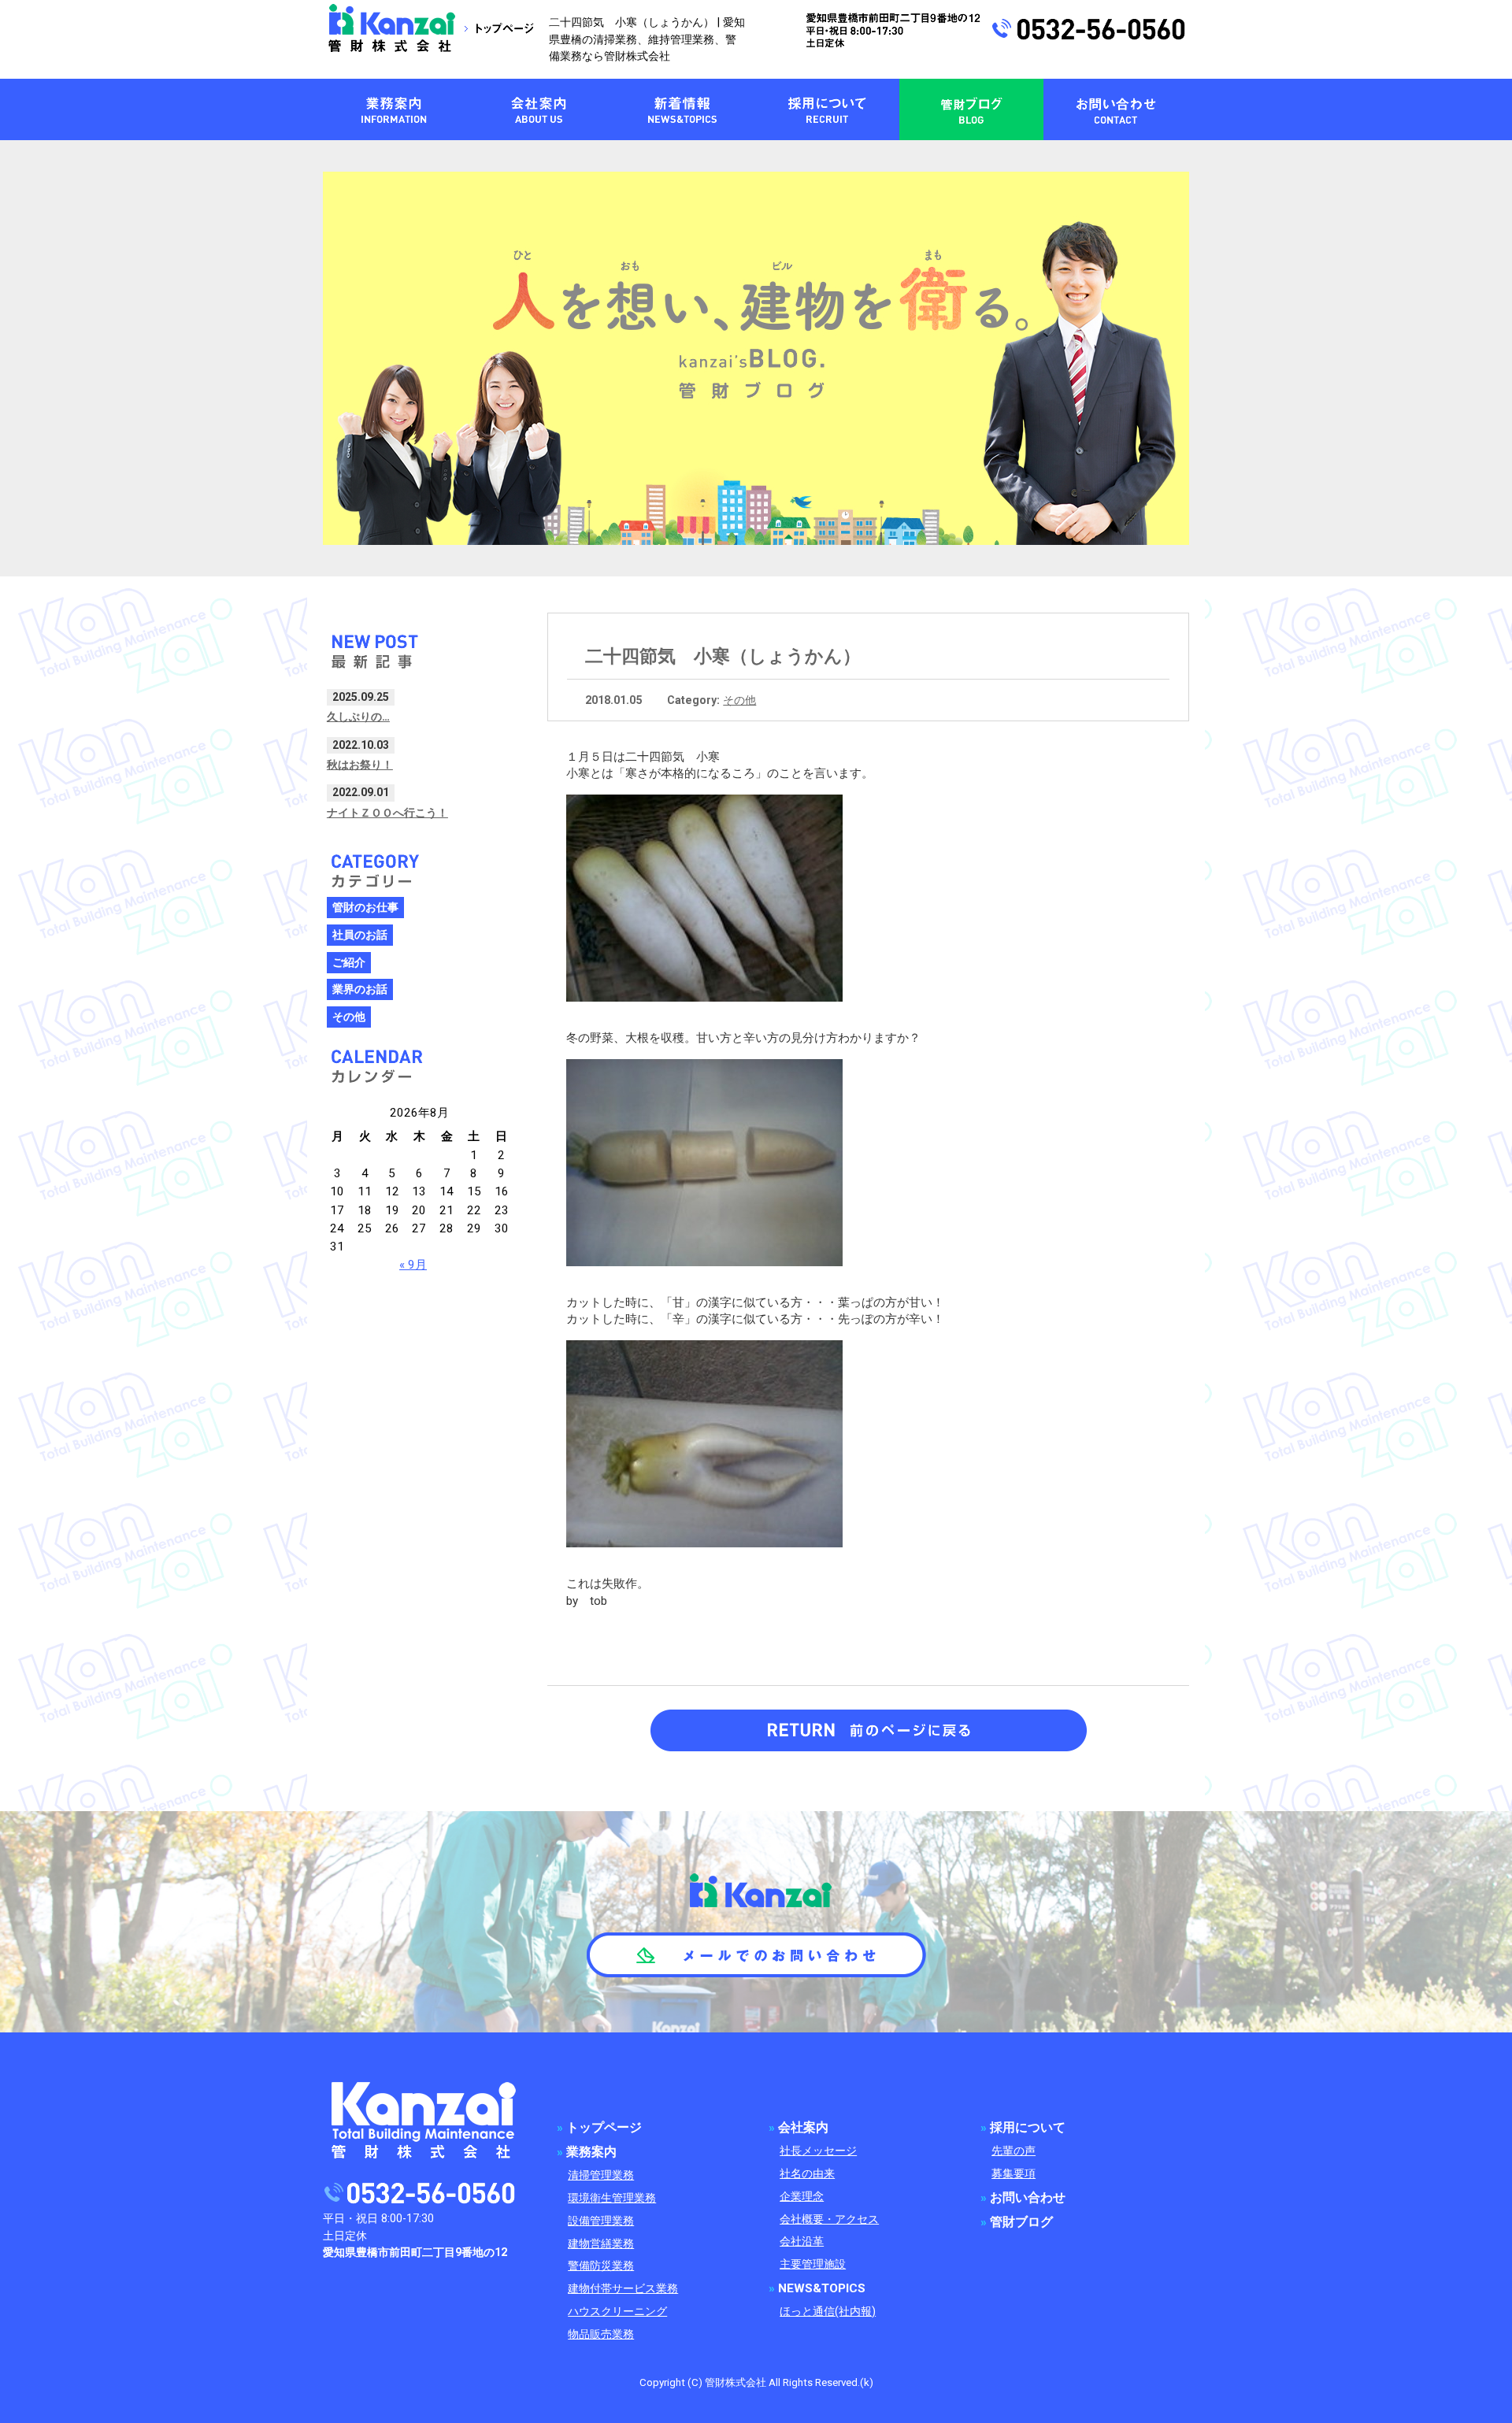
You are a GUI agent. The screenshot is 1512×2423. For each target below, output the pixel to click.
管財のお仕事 (365, 908)
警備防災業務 (601, 2266)
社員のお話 (360, 935)
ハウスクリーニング (617, 2312)
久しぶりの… (358, 717)
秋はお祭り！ (360, 765)
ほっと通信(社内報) (828, 2312)
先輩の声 (1014, 2151)
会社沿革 (802, 2241)
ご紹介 (349, 963)
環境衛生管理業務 (612, 2198)
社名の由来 (807, 2174)
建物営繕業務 (601, 2244)
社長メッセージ (818, 2151)
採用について (1028, 2128)
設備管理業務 (601, 2221)
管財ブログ (1021, 2222)
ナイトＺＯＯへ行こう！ (387, 813)
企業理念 (802, 2197)
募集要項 (1014, 2174)
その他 (739, 700)
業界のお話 (360, 989)
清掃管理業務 (601, 2175)
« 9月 (413, 1265)
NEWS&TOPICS (822, 2288)
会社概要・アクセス (829, 2219)
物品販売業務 (601, 2334)
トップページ (604, 2128)
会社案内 (803, 2128)
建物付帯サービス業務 (623, 2289)
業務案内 (591, 2152)
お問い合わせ (1028, 2198)
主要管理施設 (813, 2264)
